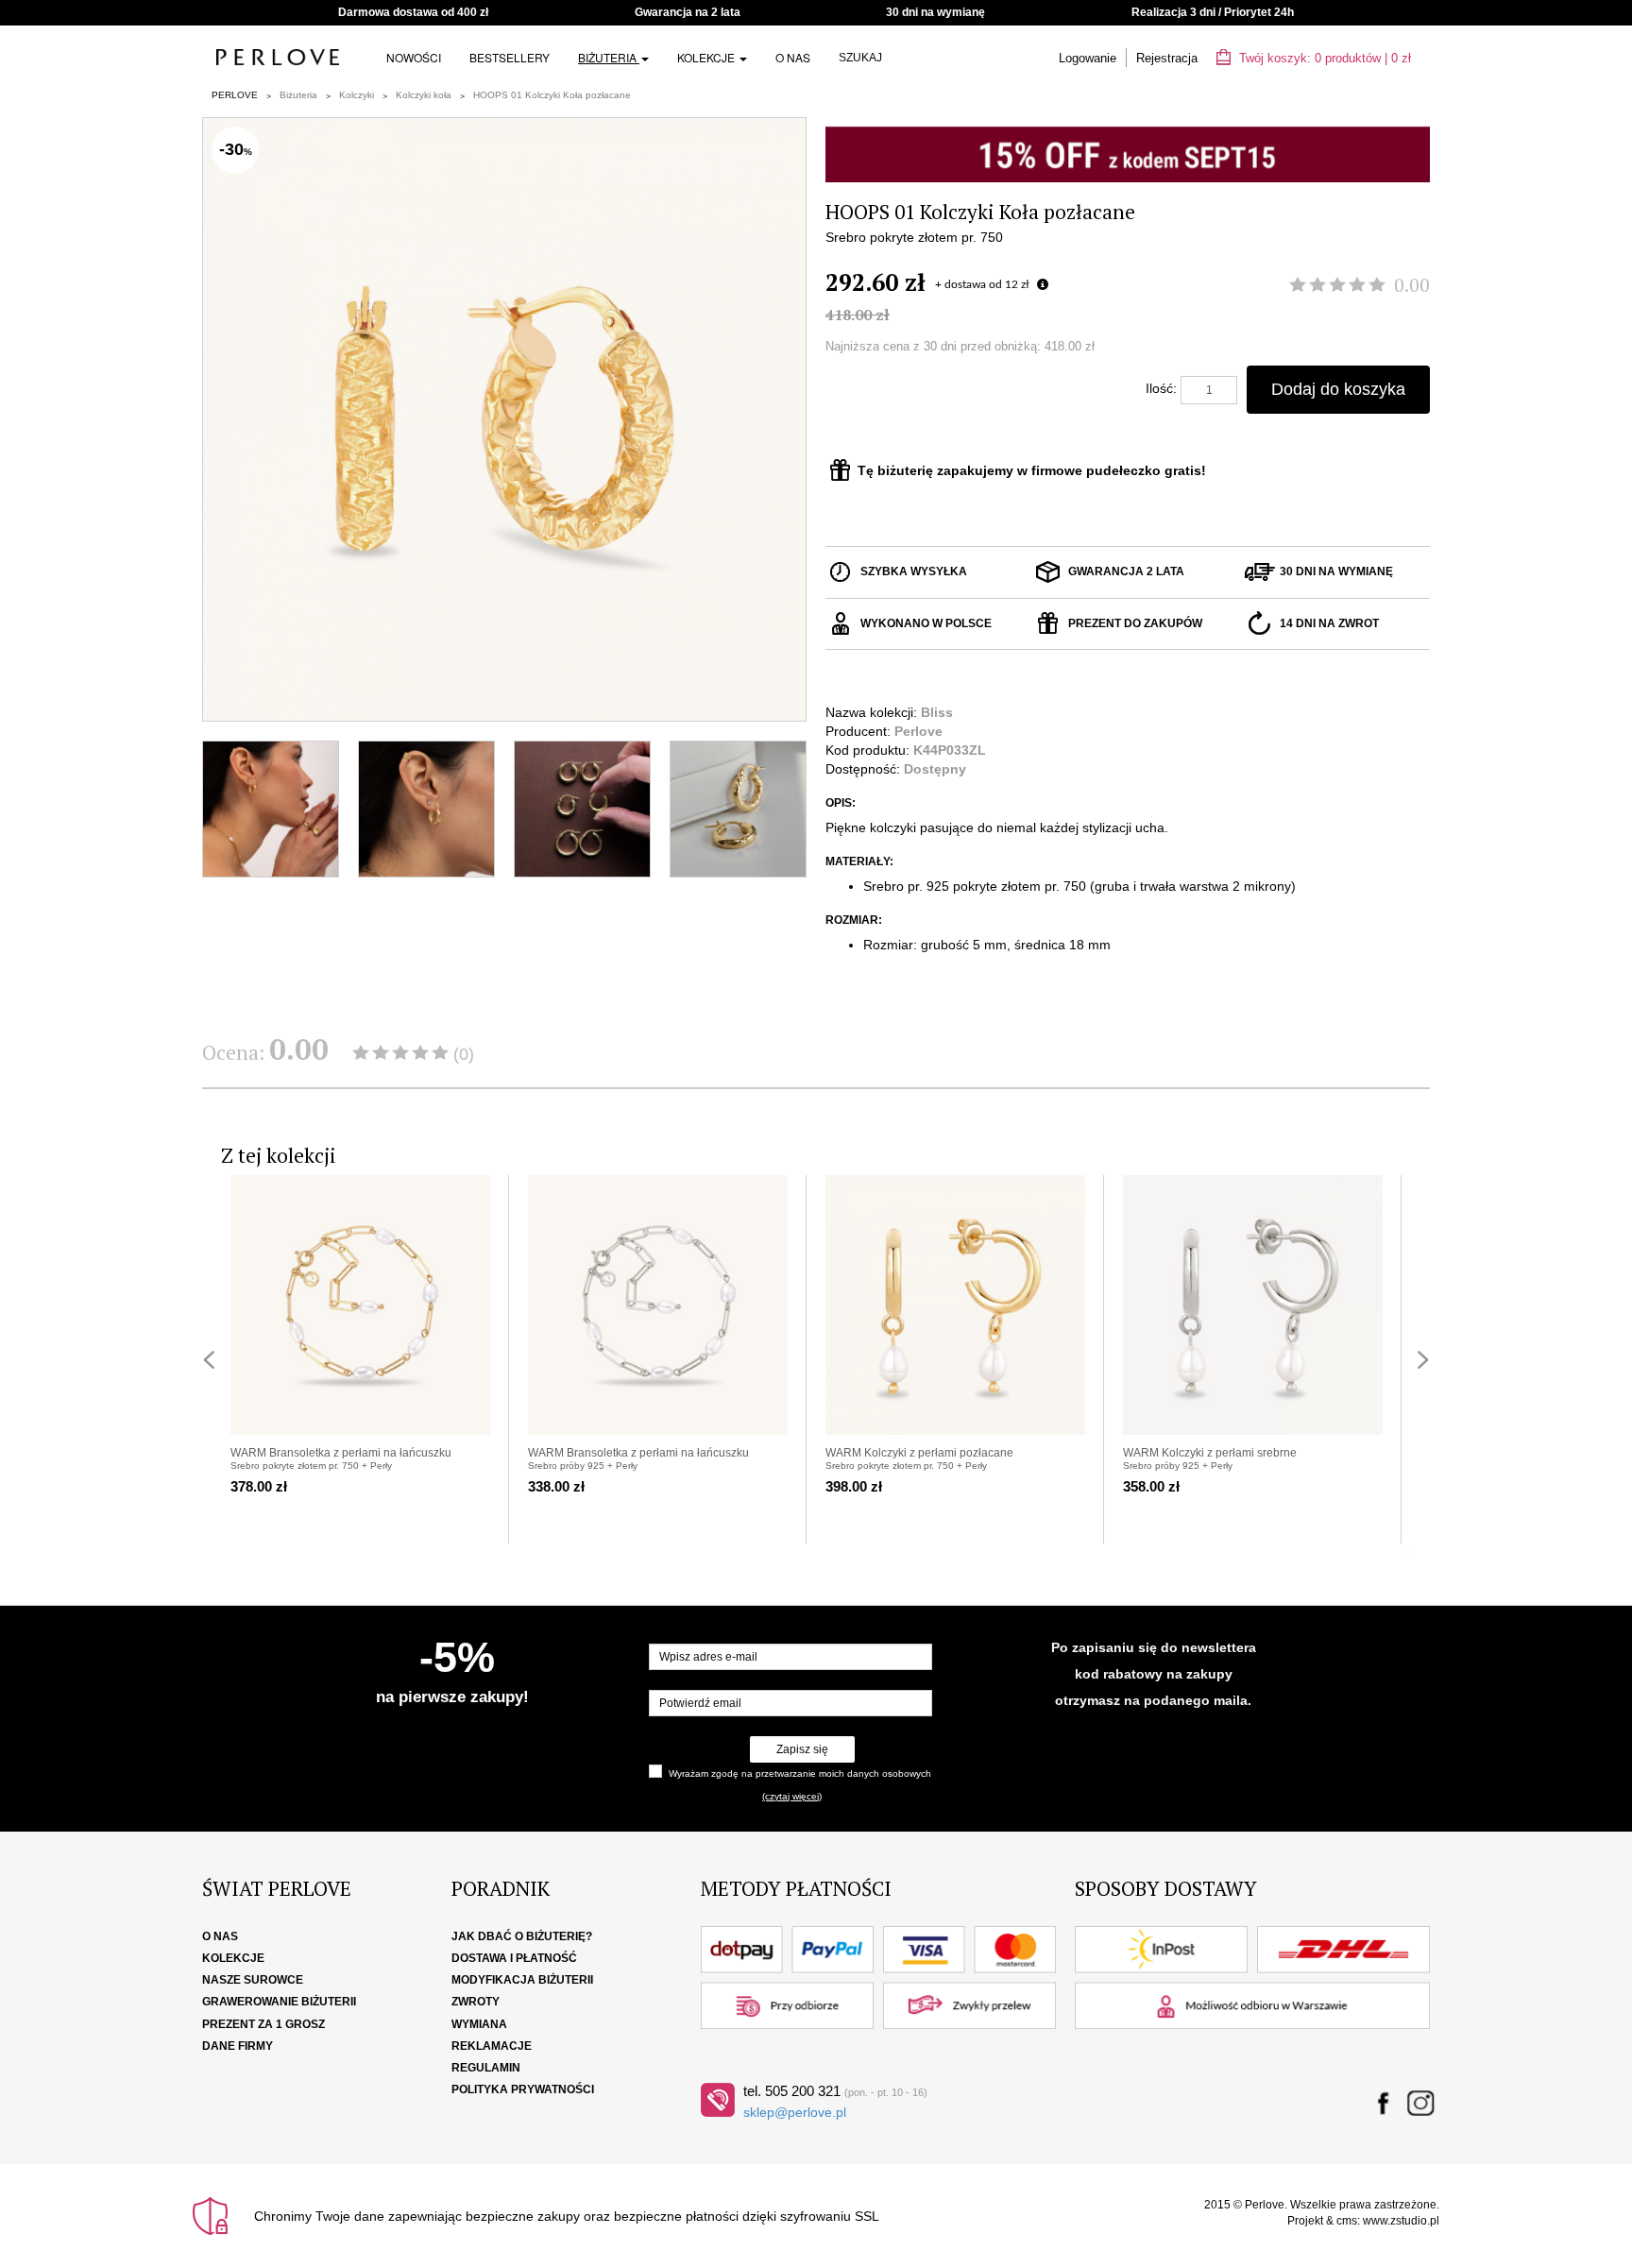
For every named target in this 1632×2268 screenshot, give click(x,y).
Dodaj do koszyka (1338, 389)
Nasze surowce (253, 1980)
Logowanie (1088, 58)
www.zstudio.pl (1401, 2221)
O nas (793, 57)
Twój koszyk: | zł (1323, 58)
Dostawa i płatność (514, 1958)
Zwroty (476, 2002)
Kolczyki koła (424, 95)
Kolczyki (357, 95)
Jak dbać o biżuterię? (522, 1936)
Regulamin (486, 2068)
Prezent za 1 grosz (263, 2024)
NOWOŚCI (414, 57)
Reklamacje (492, 2046)
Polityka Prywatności (523, 2089)
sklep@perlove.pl (795, 2112)
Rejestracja (1167, 58)
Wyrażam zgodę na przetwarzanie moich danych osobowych (800, 1773)
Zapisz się (802, 1749)
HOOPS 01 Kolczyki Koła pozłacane (552, 95)
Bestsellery (510, 57)
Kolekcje (707, 57)
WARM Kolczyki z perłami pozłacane (919, 1453)
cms (1347, 2221)
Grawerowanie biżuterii (279, 2002)
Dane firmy (238, 2046)
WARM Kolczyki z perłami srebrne (1210, 1453)
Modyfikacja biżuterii (522, 1980)
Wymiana (479, 2024)
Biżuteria (609, 57)
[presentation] (209, 1360)
